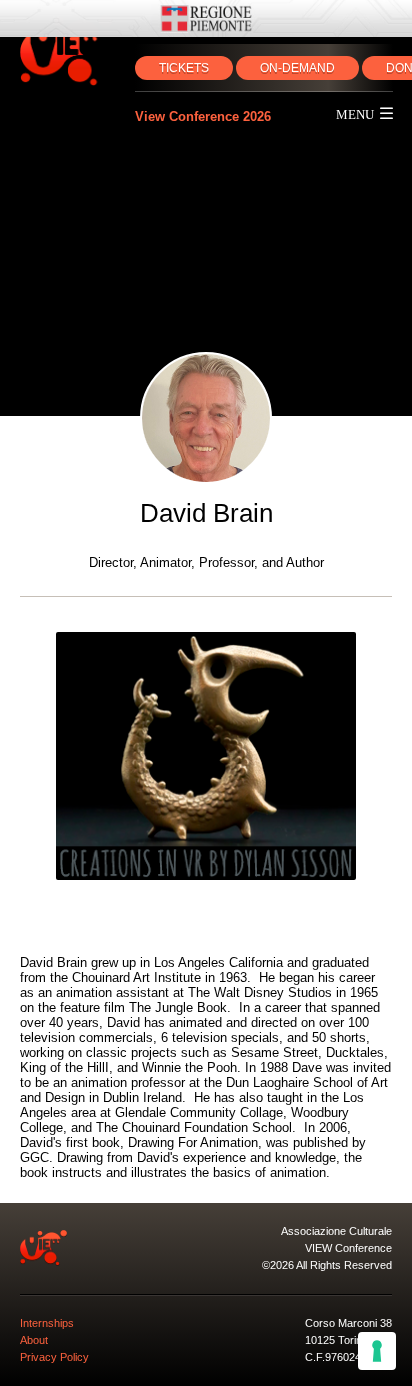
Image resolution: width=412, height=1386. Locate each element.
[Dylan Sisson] (206, 756)
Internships (47, 1323)
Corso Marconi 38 (348, 1323)
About (34, 1340)
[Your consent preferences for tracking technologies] (377, 1351)
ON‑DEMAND (297, 68)
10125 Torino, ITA (347, 1340)
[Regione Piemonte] (206, 18)
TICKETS (184, 68)
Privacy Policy (54, 1357)
